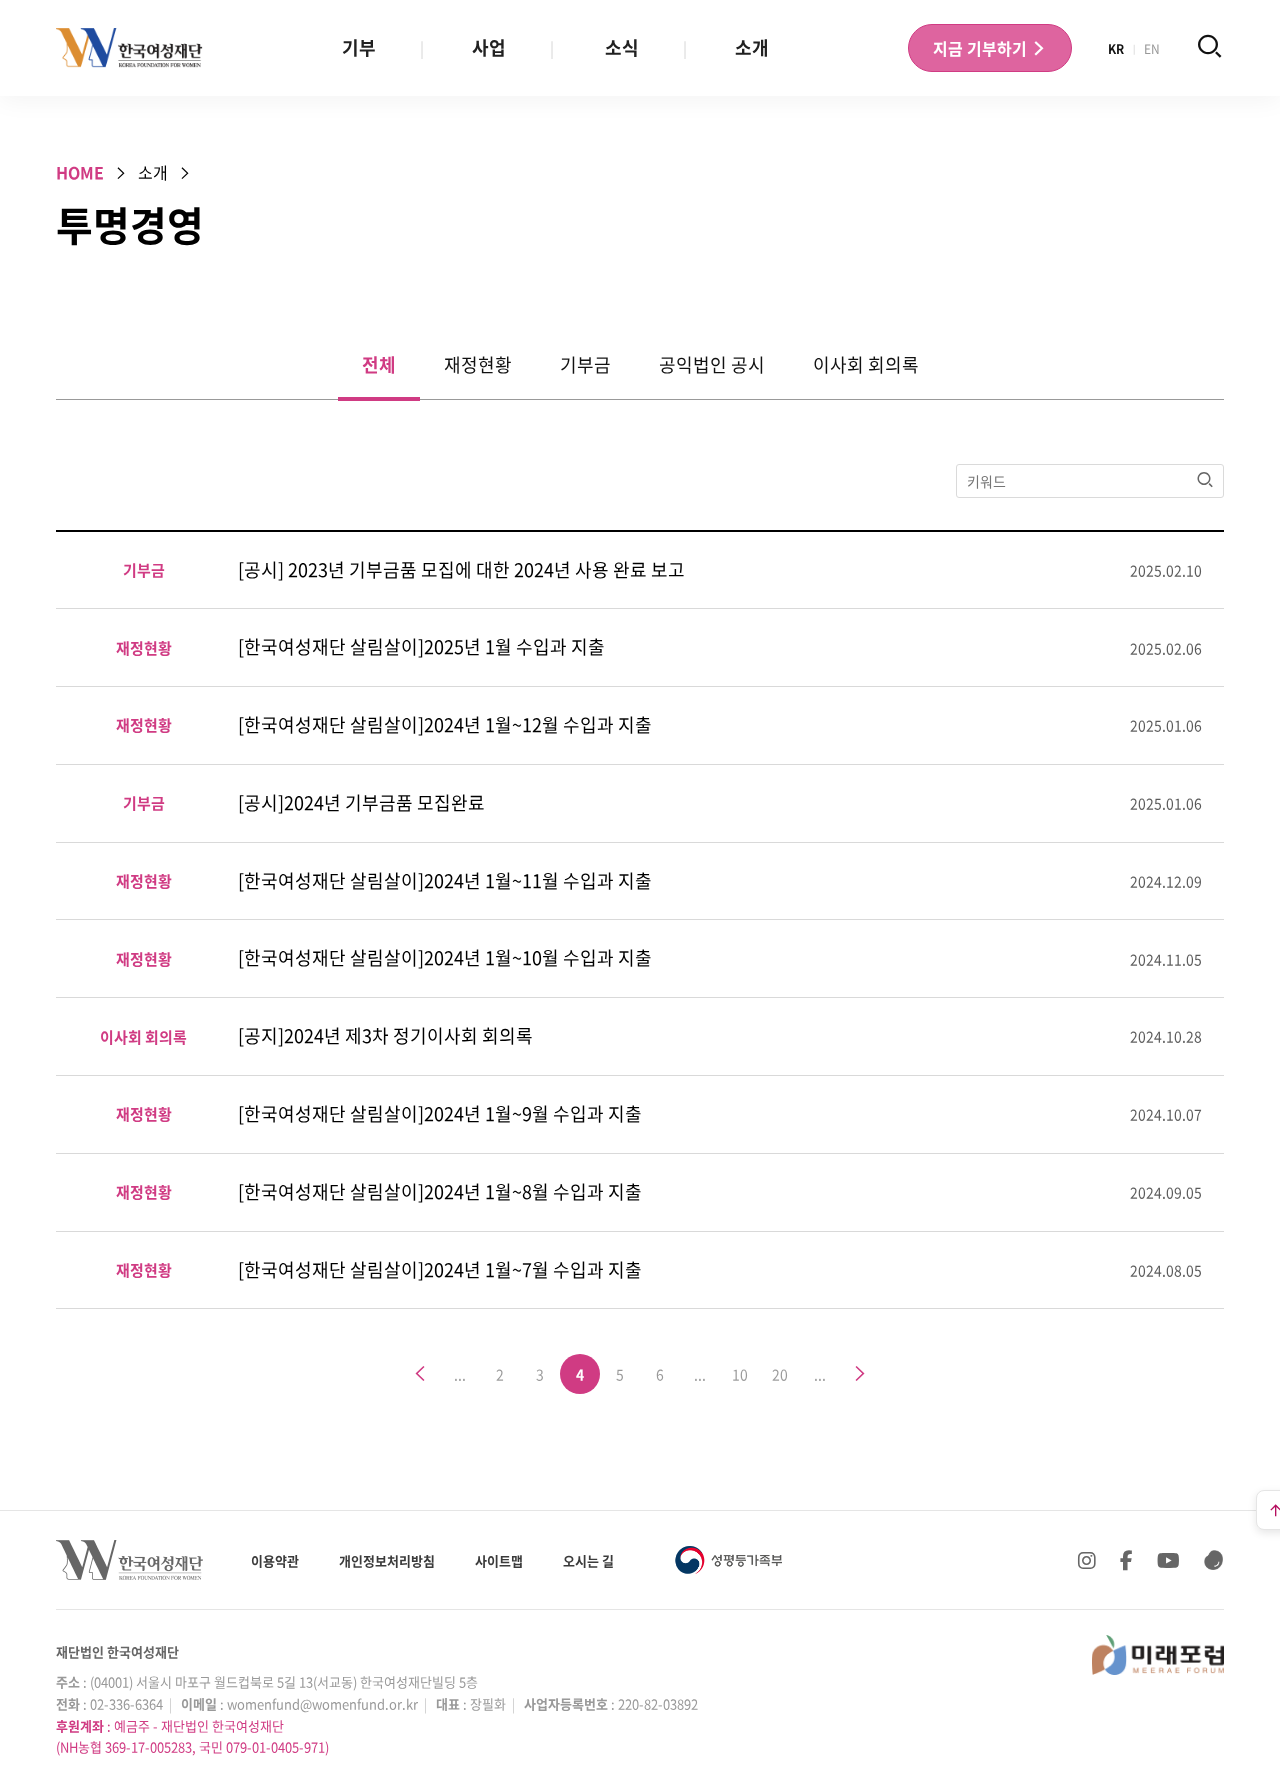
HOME (80, 172)
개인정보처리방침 (387, 1560)
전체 (379, 364)
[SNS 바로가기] (1214, 1560)
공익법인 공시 (712, 364)
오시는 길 (588, 1560)
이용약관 (275, 1560)
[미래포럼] (1158, 1655)
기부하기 (982, 48)
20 (780, 1374)
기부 (359, 47)
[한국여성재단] (129, 48)
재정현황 (478, 364)
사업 (489, 47)
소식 (622, 47)
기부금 (585, 364)
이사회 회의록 (866, 364)
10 (740, 1374)
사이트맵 (499, 1560)
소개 (752, 47)
